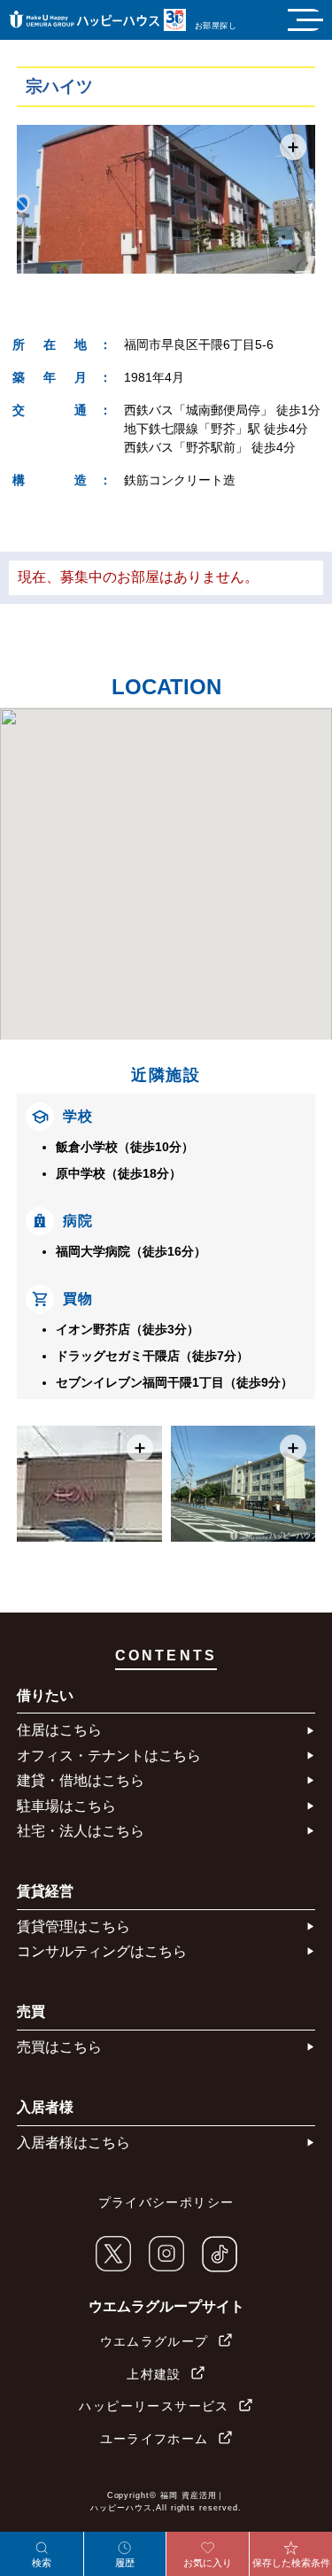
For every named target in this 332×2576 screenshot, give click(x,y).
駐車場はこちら (66, 1806)
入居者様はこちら (73, 2143)
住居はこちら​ (59, 1730)
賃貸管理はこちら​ (73, 1926)
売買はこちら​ (59, 2047)
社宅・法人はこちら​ (81, 1831)
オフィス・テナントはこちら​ (109, 1756)
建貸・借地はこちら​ (81, 1780)
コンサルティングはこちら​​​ (102, 1951)
